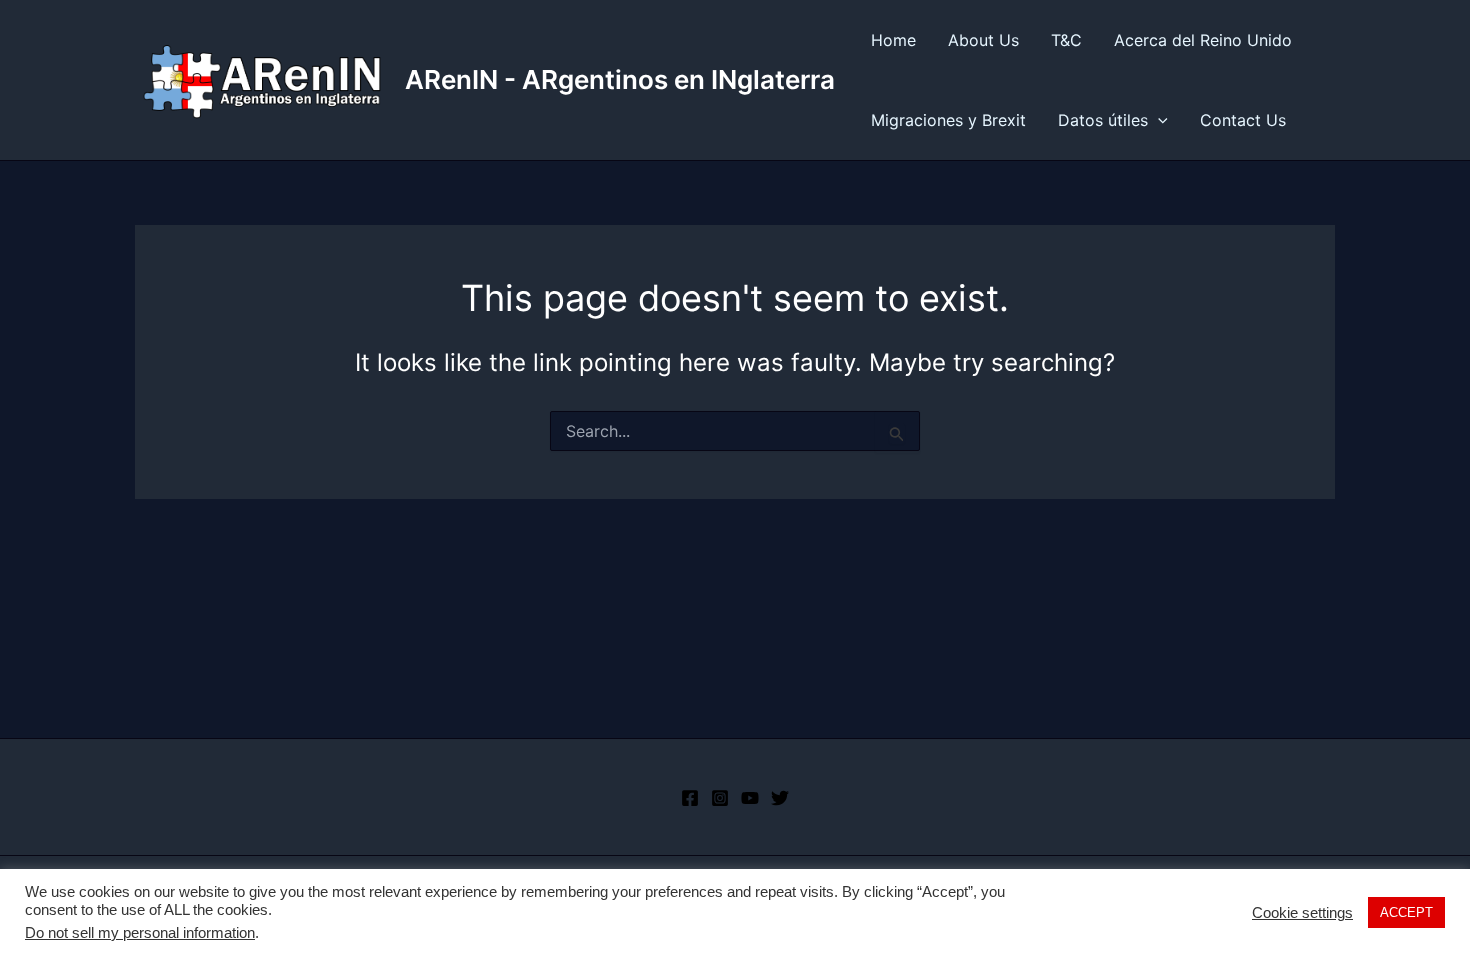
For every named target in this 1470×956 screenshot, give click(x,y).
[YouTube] (750, 798)
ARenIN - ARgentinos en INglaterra (620, 79)
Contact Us (1243, 120)
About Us (983, 40)
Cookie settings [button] (1302, 913)
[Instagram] (720, 798)
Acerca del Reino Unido (1203, 40)
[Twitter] (780, 798)
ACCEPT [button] (1406, 912)
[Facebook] (690, 798)
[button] (1158, 120)
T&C (1066, 40)
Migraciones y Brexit (948, 120)
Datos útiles (1103, 120)
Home (893, 40)
